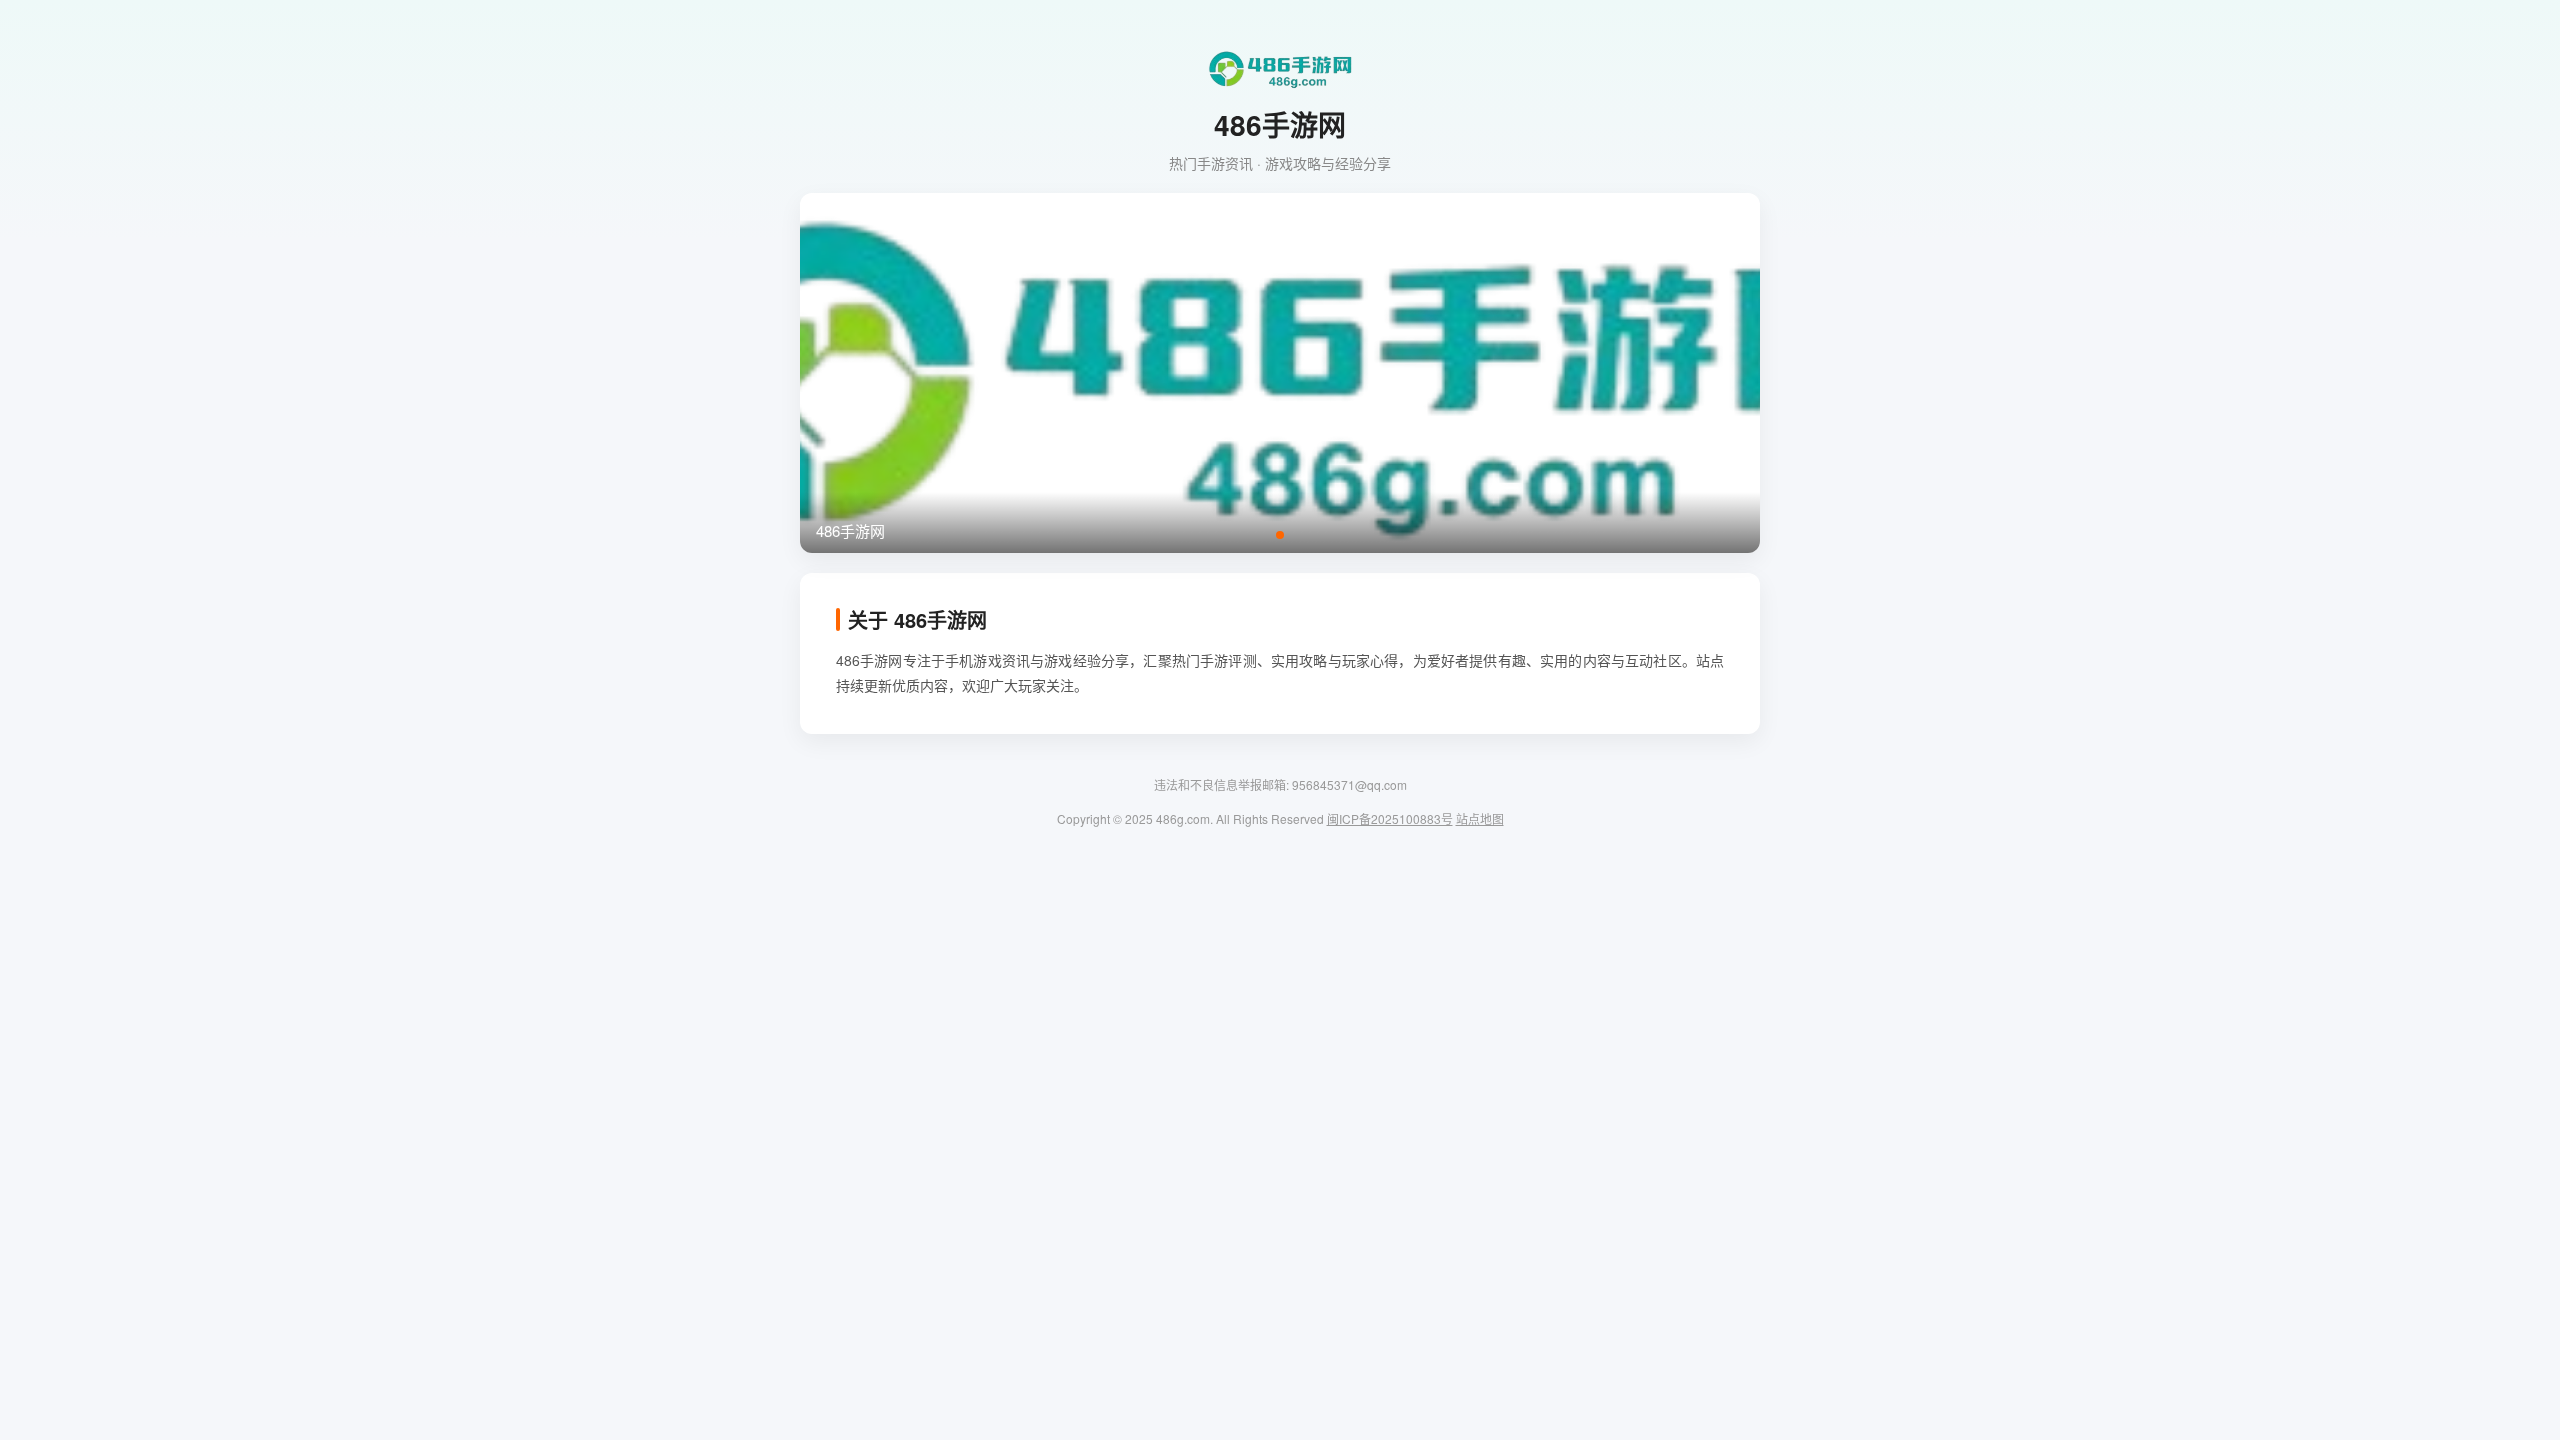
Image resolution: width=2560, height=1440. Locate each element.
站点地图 (1480, 818)
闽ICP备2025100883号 (1390, 818)
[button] (1280, 535)
